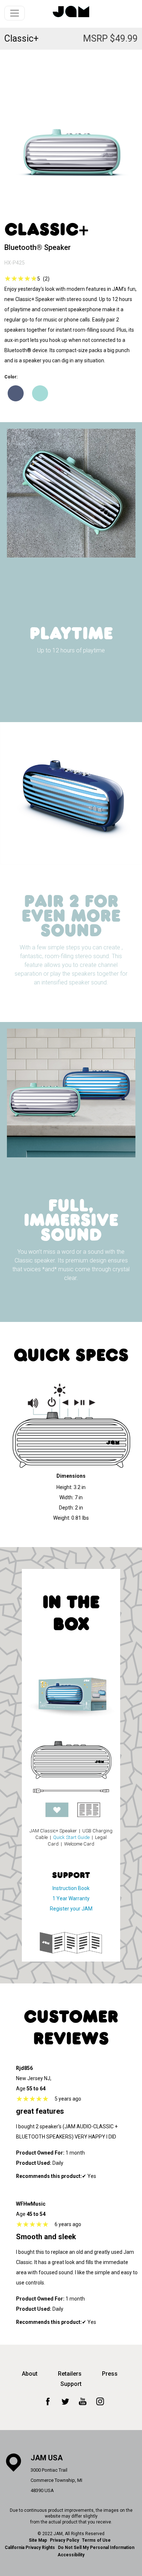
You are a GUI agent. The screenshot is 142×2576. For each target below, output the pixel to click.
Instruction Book (71, 1888)
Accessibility (71, 2555)
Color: (11, 377)
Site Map (38, 2540)
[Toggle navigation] (15, 13)
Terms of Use (96, 2540)
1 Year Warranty (71, 1898)
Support (71, 2384)
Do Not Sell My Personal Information (96, 2548)
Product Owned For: (40, 2153)
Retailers (70, 2374)
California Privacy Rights (30, 2548)
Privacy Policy (64, 2540)
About (30, 2374)
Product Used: (34, 2163)
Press (110, 2374)
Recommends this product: (49, 2176)
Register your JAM (71, 1909)
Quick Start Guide (71, 1837)
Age (21, 2089)
